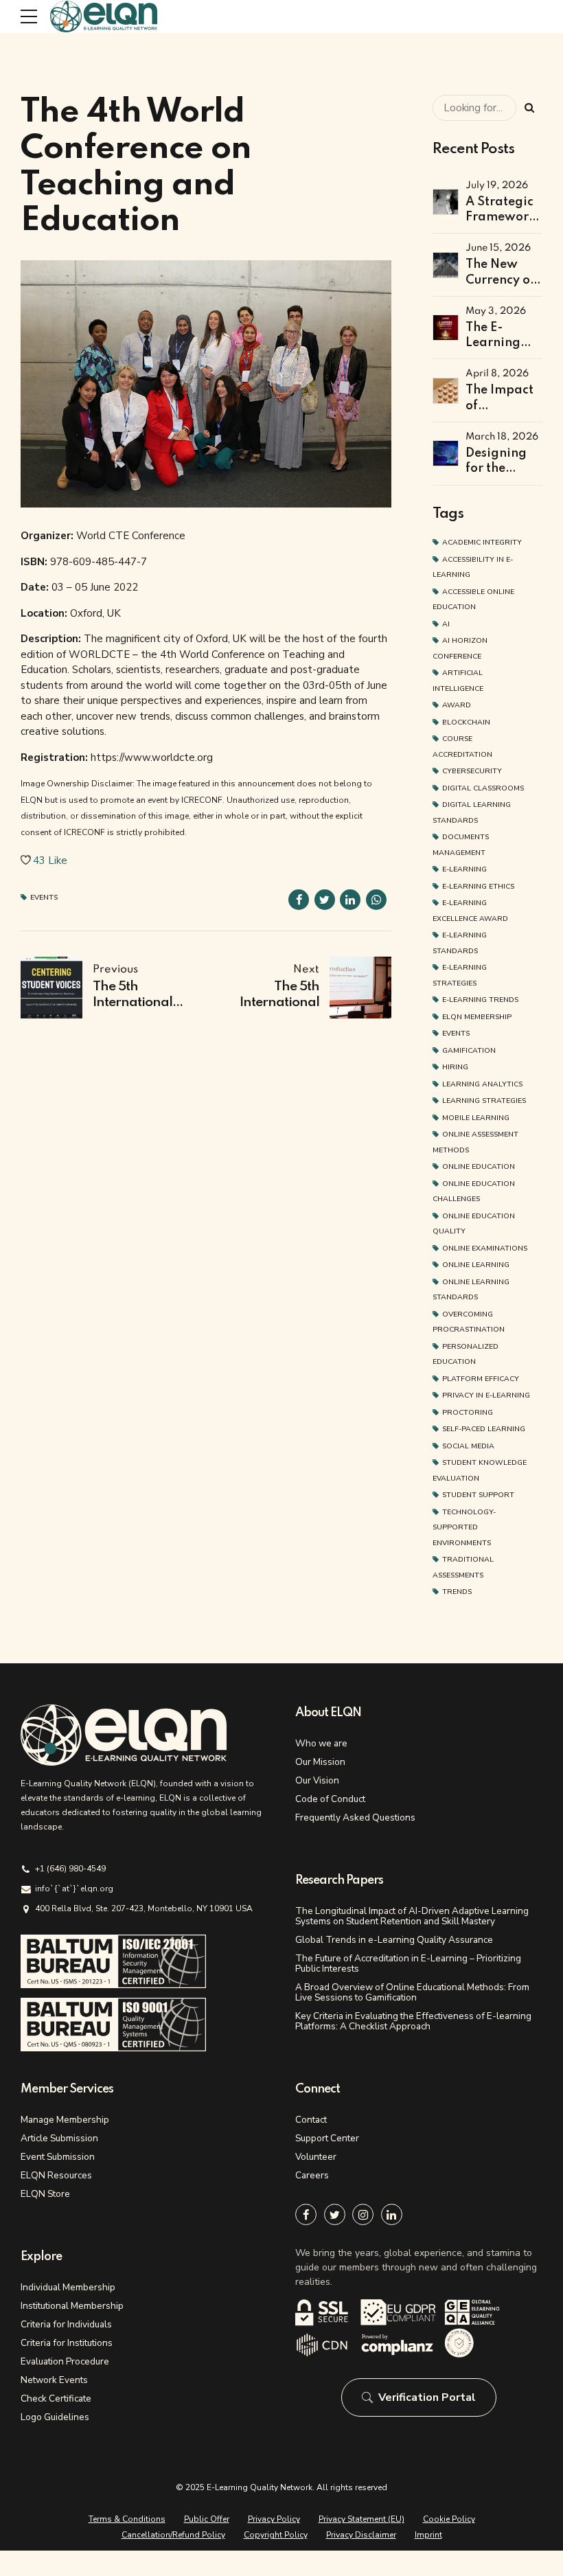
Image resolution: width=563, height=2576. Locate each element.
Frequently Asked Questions (355, 1817)
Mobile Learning (476, 1118)
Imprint (428, 2535)
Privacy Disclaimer (361, 2535)
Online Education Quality (474, 1224)
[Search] (529, 108)
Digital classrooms (483, 788)
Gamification (469, 1050)
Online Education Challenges (474, 1192)
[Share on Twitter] (325, 900)
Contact (311, 2120)
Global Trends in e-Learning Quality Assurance (394, 1940)
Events (44, 898)
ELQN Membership (477, 1017)
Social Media (468, 1446)
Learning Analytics (482, 1084)
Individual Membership (68, 2287)
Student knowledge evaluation (480, 1470)
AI (446, 624)
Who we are (321, 1743)
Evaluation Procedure (65, 2361)
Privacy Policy (274, 2519)
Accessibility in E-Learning (473, 567)
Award (457, 705)
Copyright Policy (276, 2535)
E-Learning (464, 869)
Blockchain (466, 722)
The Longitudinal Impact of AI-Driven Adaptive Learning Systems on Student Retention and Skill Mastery (412, 1916)
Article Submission (59, 2138)
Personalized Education (466, 1354)
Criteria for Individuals (66, 2324)
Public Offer (207, 2519)
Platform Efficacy (481, 1379)
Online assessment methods (475, 1142)
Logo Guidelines (55, 2417)
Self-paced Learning (484, 1429)
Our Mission (320, 1762)
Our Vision (317, 1780)
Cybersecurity (472, 771)
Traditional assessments (463, 1567)
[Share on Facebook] (299, 900)
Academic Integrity (482, 542)
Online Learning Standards (471, 1290)
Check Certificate (56, 2398)
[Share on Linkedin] (350, 900)
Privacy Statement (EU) (361, 2519)
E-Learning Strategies (460, 975)
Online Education (479, 1166)
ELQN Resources (56, 2175)
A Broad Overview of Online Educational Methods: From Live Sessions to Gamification (412, 1992)
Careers (312, 2175)
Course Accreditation (462, 746)
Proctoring (468, 1412)
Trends (457, 1592)
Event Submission (58, 2157)
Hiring (455, 1067)
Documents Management (461, 845)
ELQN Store (45, 2194)
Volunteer (316, 2157)
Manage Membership (65, 2120)
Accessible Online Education (473, 600)
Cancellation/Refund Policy (173, 2535)
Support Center (327, 2138)
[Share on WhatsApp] (376, 900)
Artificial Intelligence (458, 681)
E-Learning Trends (480, 1000)
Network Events (54, 2380)
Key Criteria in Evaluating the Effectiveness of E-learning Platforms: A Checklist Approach (413, 2021)
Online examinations (485, 1248)
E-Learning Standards (460, 943)
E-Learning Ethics (478, 886)
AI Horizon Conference (460, 648)
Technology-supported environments (464, 1527)
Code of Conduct (330, 1799)
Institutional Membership (72, 2306)
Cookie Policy (449, 2519)
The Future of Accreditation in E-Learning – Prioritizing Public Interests (408, 1963)
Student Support (478, 1495)
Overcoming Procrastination (469, 1322)
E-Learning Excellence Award (470, 911)
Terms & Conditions (127, 2519)
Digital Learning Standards (472, 812)
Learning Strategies (484, 1101)
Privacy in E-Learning (486, 1395)
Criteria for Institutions (67, 2343)
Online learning (476, 1265)
